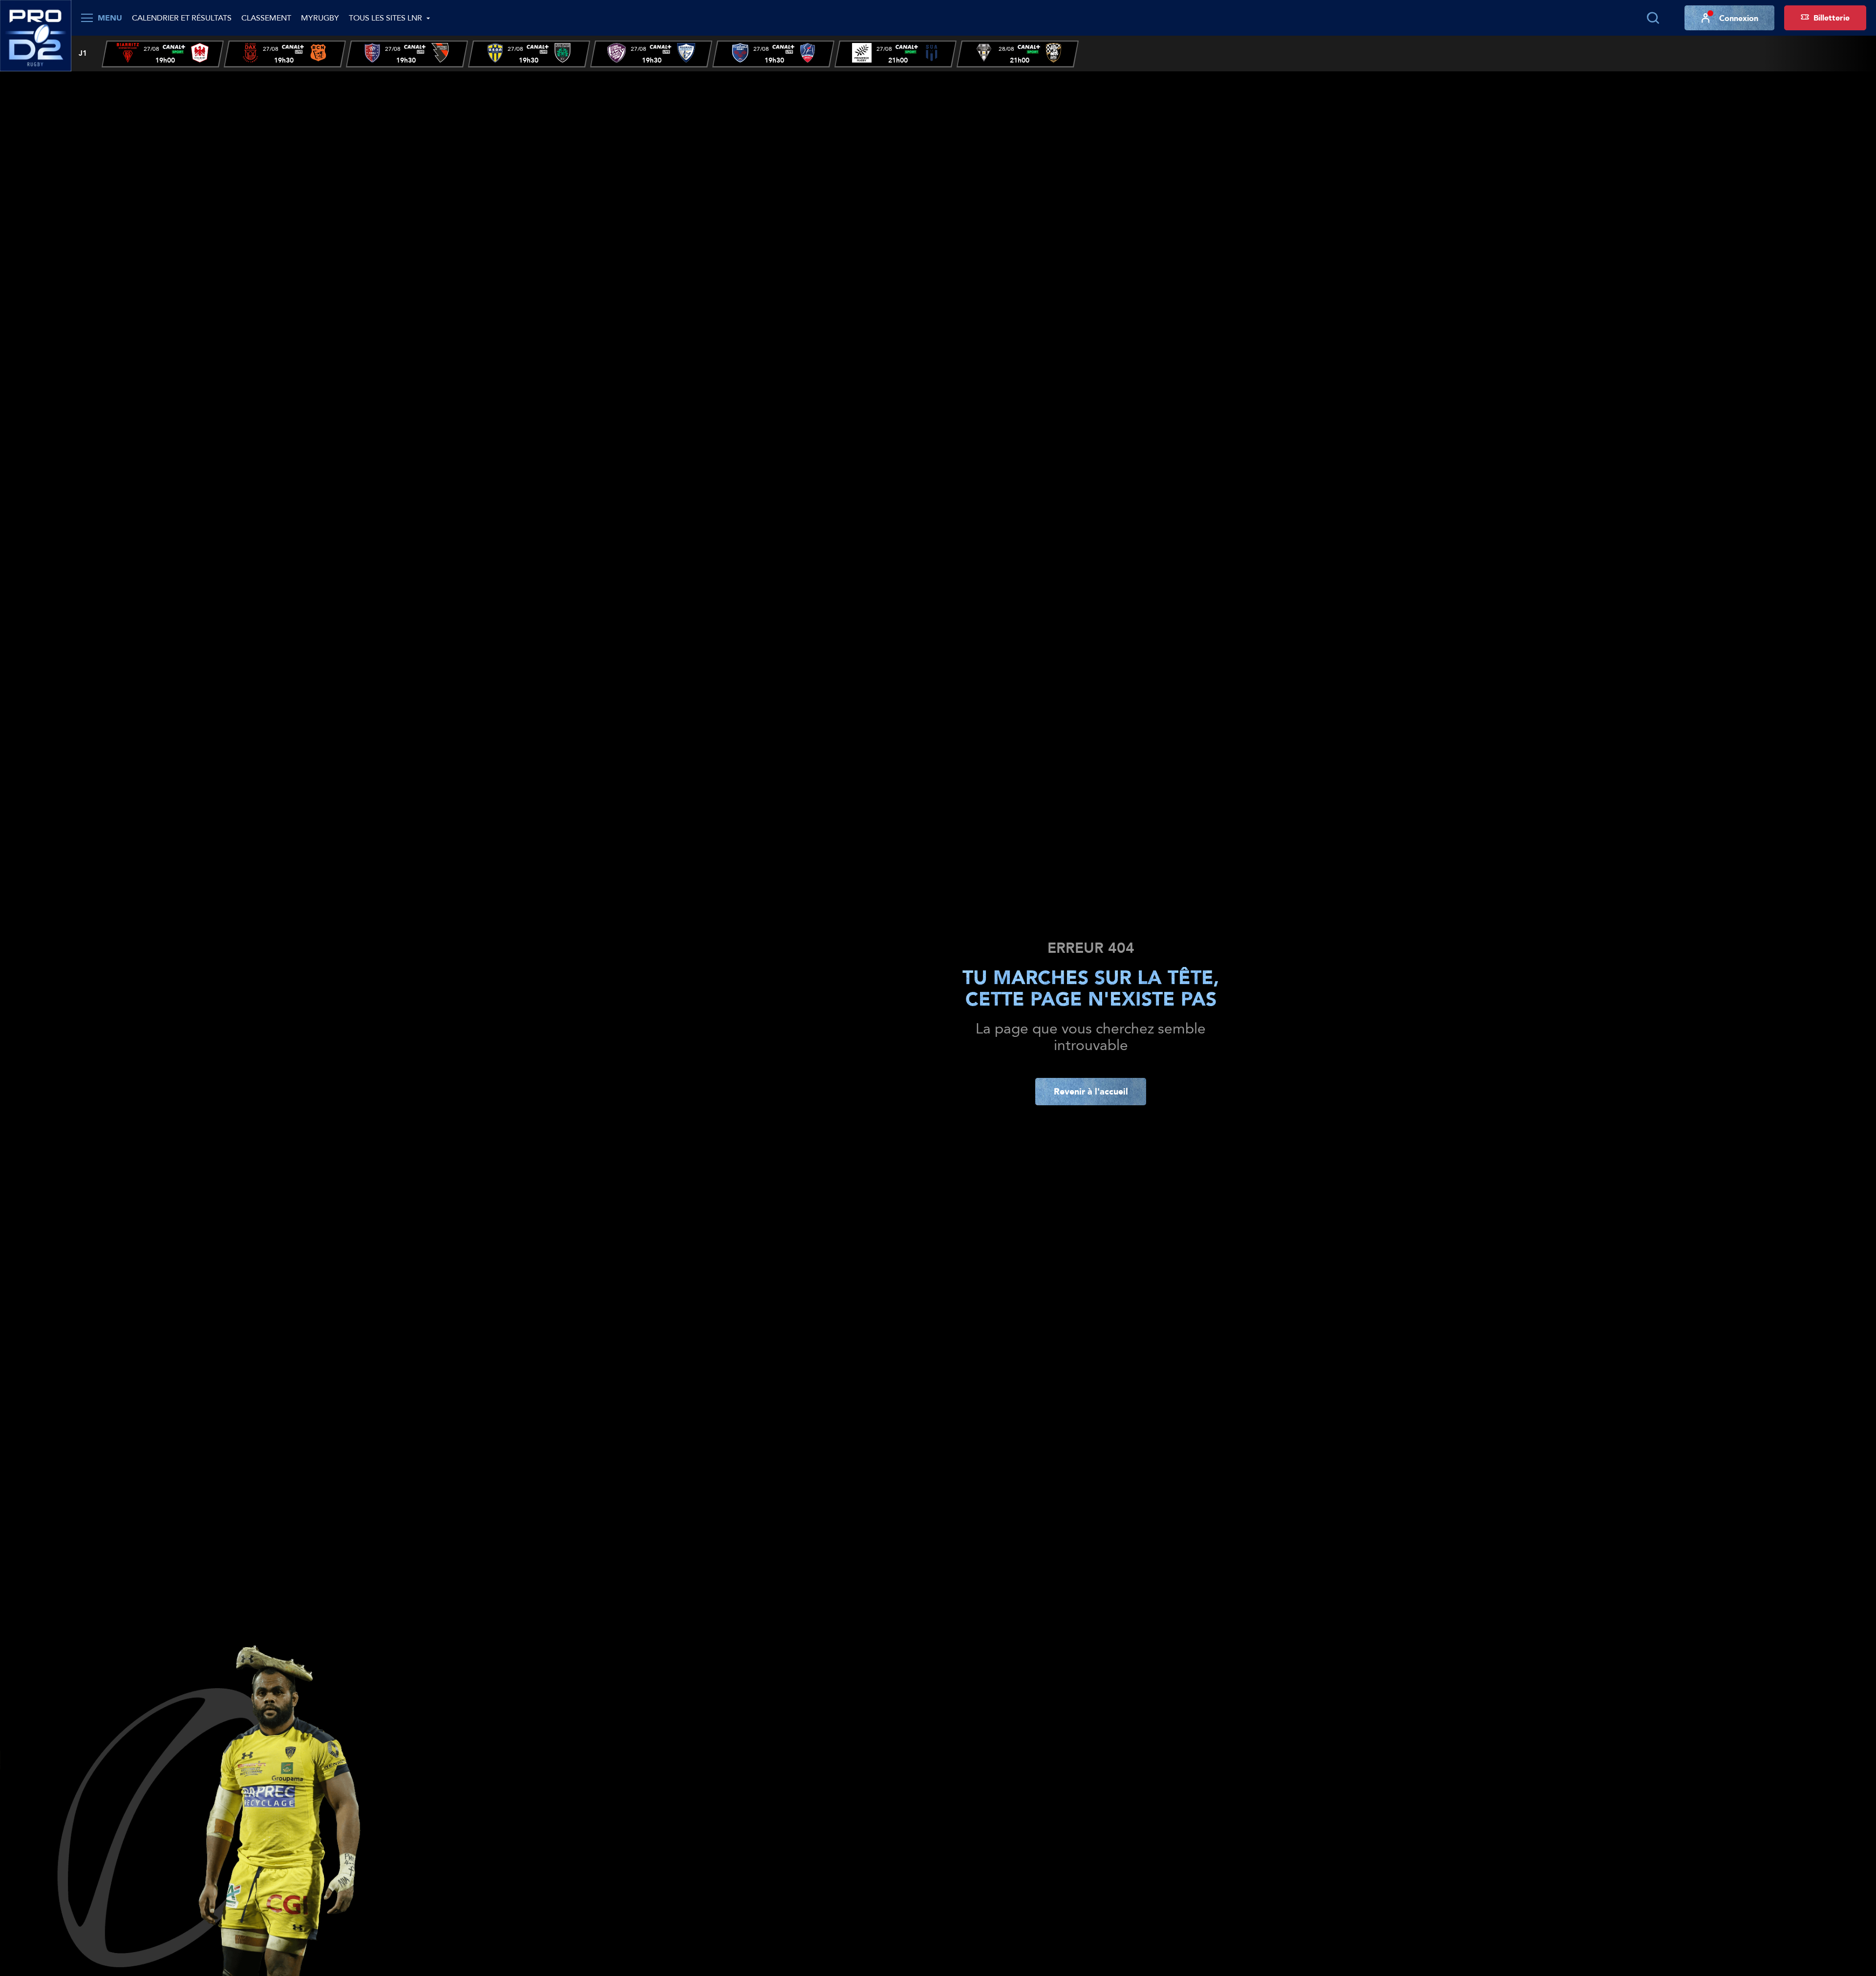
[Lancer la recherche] (1653, 18)
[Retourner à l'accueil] (36, 35)
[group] (163, 54)
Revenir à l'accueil (1091, 1091)
